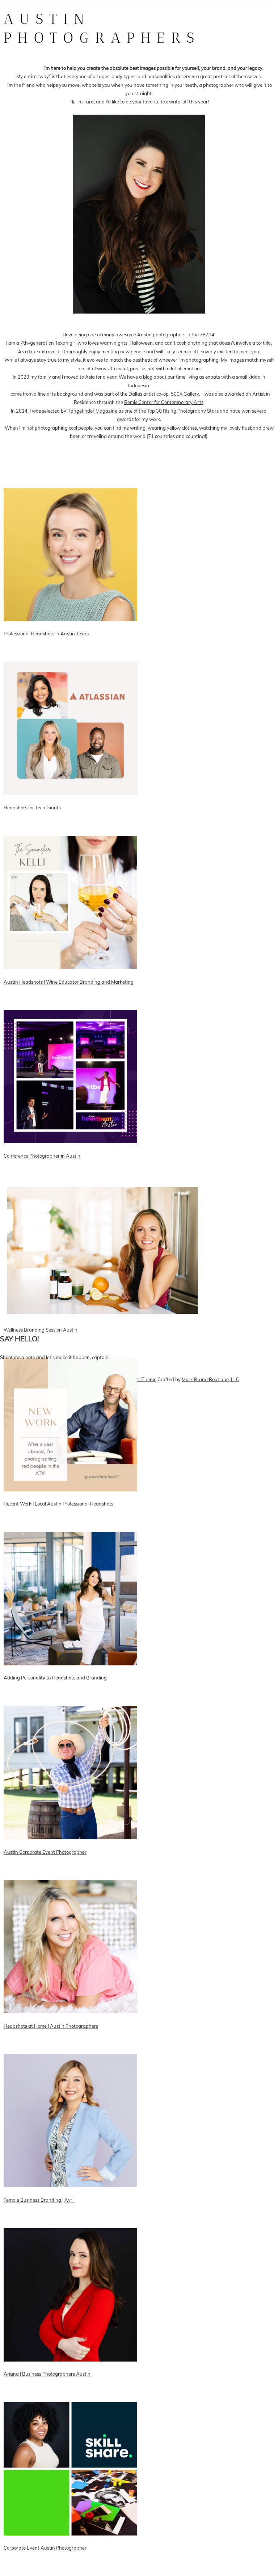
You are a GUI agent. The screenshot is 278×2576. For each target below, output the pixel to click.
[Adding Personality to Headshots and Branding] (53, 1697)
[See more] (53, 1316)
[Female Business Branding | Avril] (53, 2219)
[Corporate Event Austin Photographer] (53, 2567)
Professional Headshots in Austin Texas (46, 634)
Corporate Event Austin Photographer (45, 2548)
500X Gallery (185, 394)
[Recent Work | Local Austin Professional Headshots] (53, 1523)
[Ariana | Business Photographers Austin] (53, 2393)
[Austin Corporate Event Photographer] (53, 1871)
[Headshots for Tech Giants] (53, 827)
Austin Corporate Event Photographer (45, 1852)
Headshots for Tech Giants (32, 808)
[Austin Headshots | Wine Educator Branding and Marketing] (53, 1001)
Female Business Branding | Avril (39, 2200)
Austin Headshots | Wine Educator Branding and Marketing (69, 982)
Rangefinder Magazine (92, 411)
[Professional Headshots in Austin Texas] (53, 653)
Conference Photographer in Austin (42, 1156)
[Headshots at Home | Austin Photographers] (53, 2045)
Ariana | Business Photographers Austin (47, 2374)
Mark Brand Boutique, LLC (210, 1379)
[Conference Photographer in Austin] (53, 1175)
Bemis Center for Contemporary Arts (164, 402)
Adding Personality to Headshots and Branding (55, 1678)
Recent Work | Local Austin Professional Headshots (58, 1504)
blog (148, 377)
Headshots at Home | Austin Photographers (51, 2026)
